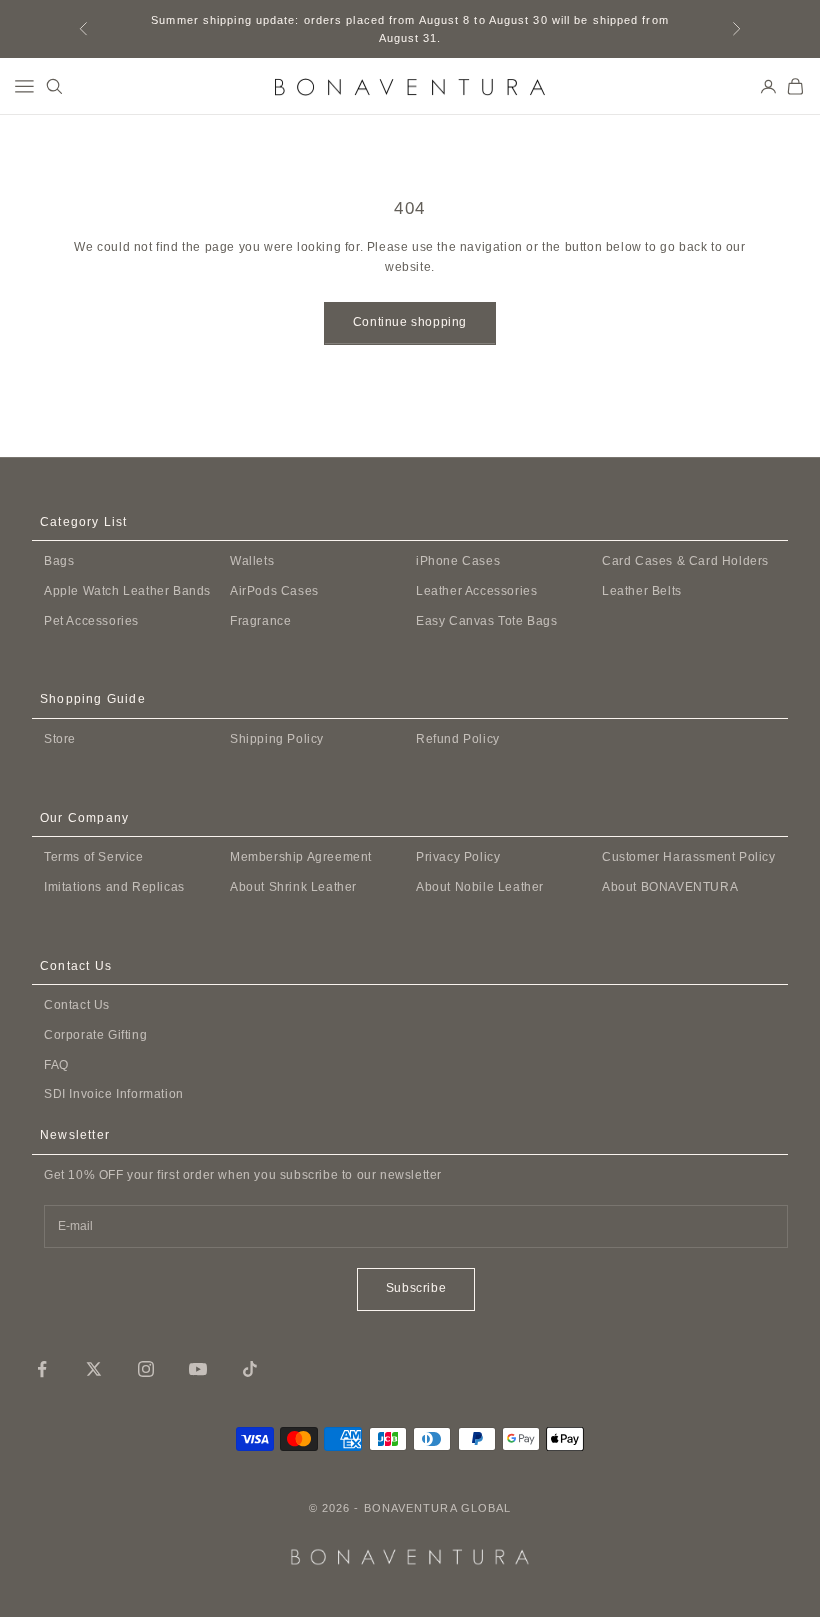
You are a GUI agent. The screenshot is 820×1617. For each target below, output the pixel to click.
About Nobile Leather (480, 887)
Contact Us (77, 1005)
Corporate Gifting (95, 1035)
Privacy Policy (458, 857)
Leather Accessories (476, 591)
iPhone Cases (458, 561)
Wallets (252, 561)
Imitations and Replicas (114, 887)
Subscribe (416, 1288)
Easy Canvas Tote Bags (487, 621)
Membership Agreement (301, 857)
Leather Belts (642, 591)
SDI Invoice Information (114, 1094)
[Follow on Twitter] (94, 1369)
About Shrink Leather (293, 887)
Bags (59, 561)
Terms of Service (94, 857)
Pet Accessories (91, 621)
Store (60, 739)
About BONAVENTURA (670, 887)
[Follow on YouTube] (198, 1369)
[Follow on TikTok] (250, 1369)
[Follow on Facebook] (42, 1369)
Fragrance (260, 621)
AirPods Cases (274, 591)
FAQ (56, 1065)
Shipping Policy (277, 739)
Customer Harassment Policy (689, 857)
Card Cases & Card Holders (685, 561)
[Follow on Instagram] (146, 1369)
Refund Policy (458, 739)
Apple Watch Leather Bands (127, 591)
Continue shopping (410, 322)
